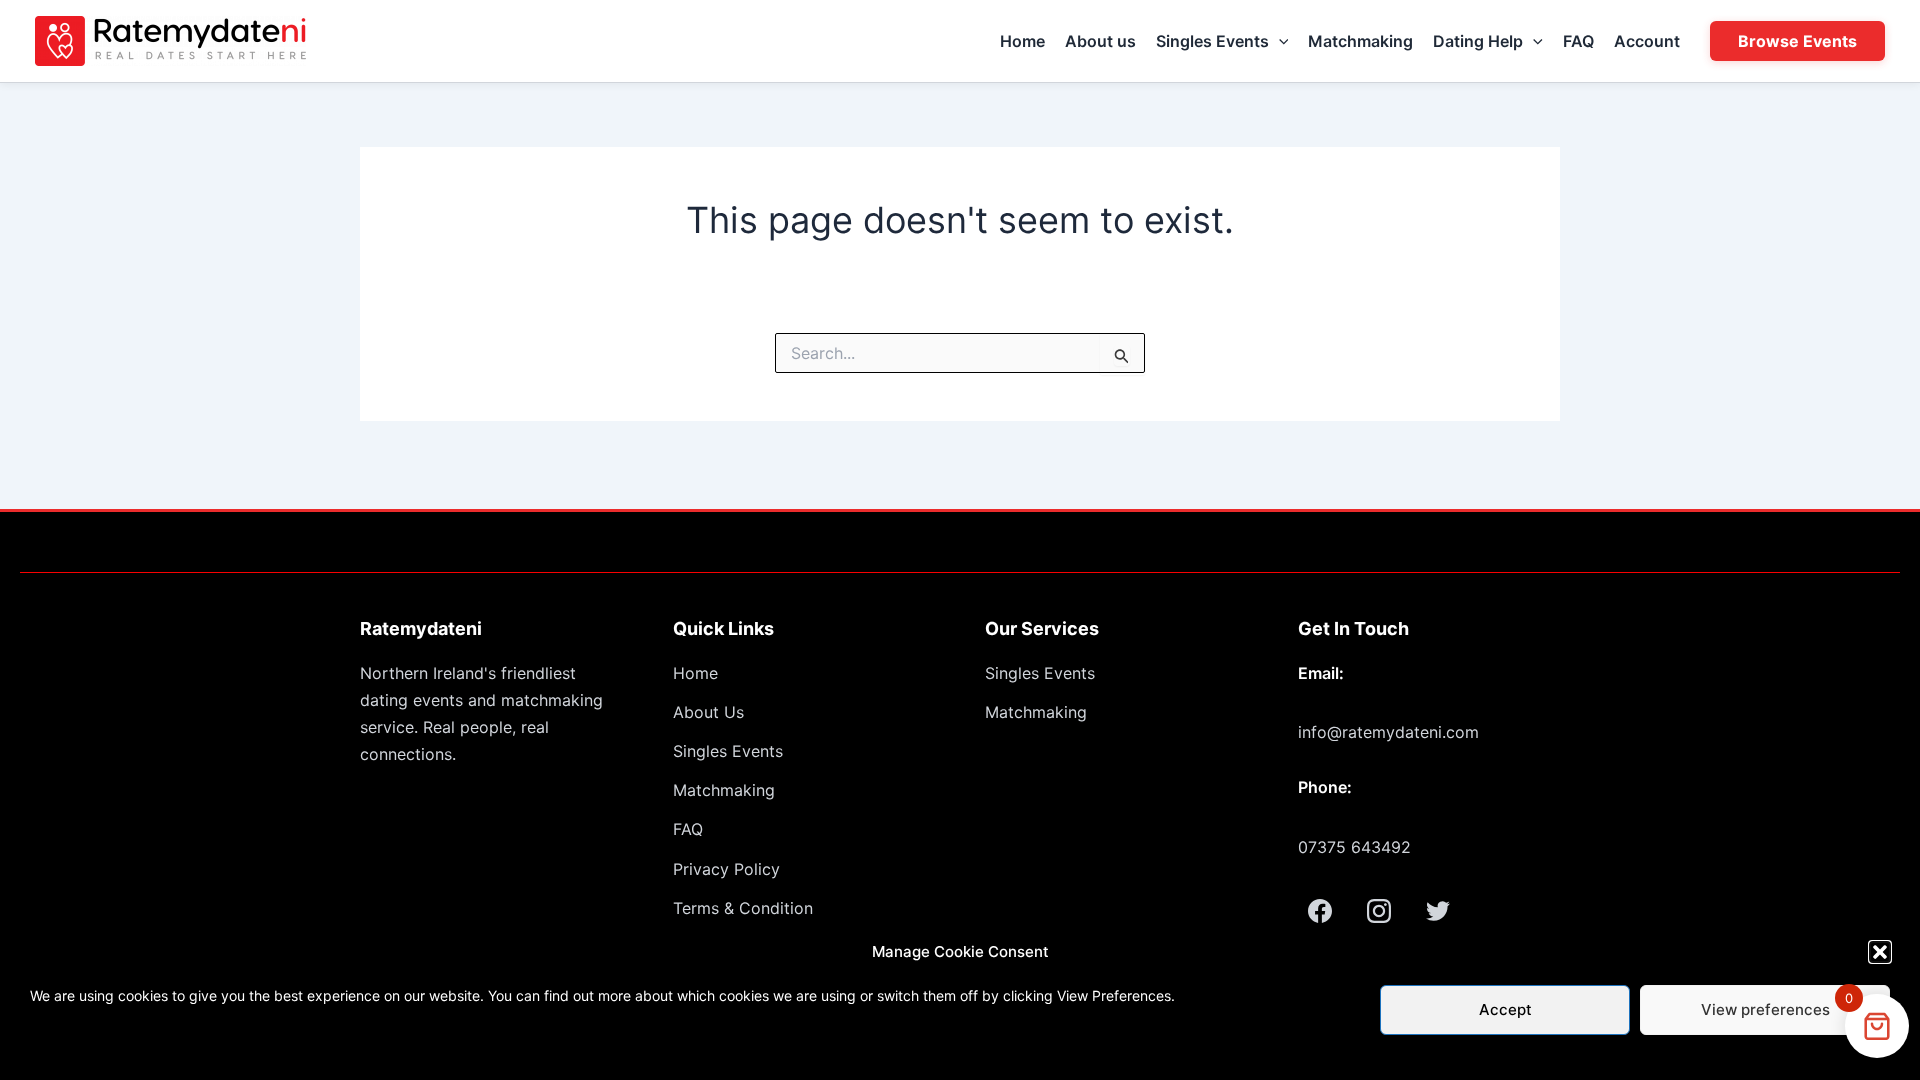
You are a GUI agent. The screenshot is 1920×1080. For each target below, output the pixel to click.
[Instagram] (1379, 911)
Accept (1505, 1009)
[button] (1880, 952)
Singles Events (1212, 41)
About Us (708, 712)
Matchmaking (1360, 41)
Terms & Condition (743, 908)
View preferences (1765, 1009)
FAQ (1578, 41)
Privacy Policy (726, 869)
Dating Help (1478, 41)
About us (1100, 41)
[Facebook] (1320, 911)
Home (1022, 41)
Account (1647, 41)
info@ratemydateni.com (1388, 732)
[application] (1279, 41)
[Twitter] (1438, 911)
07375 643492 (1354, 847)
